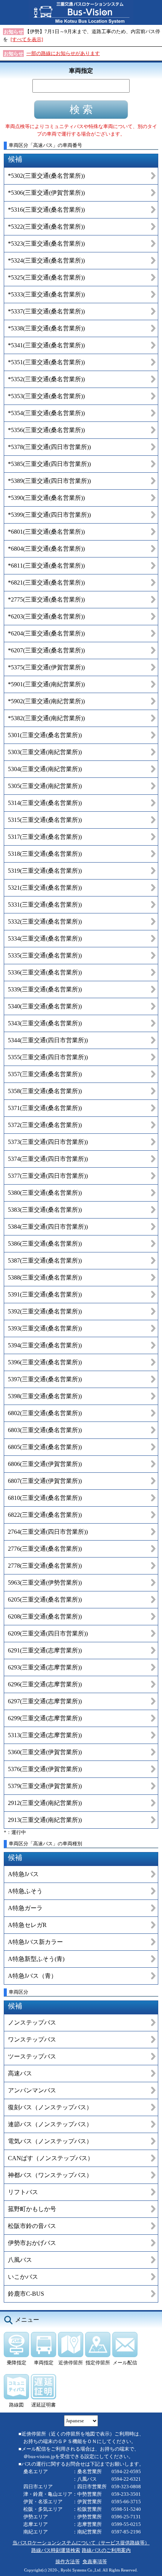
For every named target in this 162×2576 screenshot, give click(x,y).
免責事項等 (95, 2561)
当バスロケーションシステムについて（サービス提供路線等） (81, 2543)
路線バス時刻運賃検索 (56, 2550)
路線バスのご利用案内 (106, 2550)
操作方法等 (68, 2561)
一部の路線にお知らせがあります (63, 53)
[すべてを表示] (27, 39)
